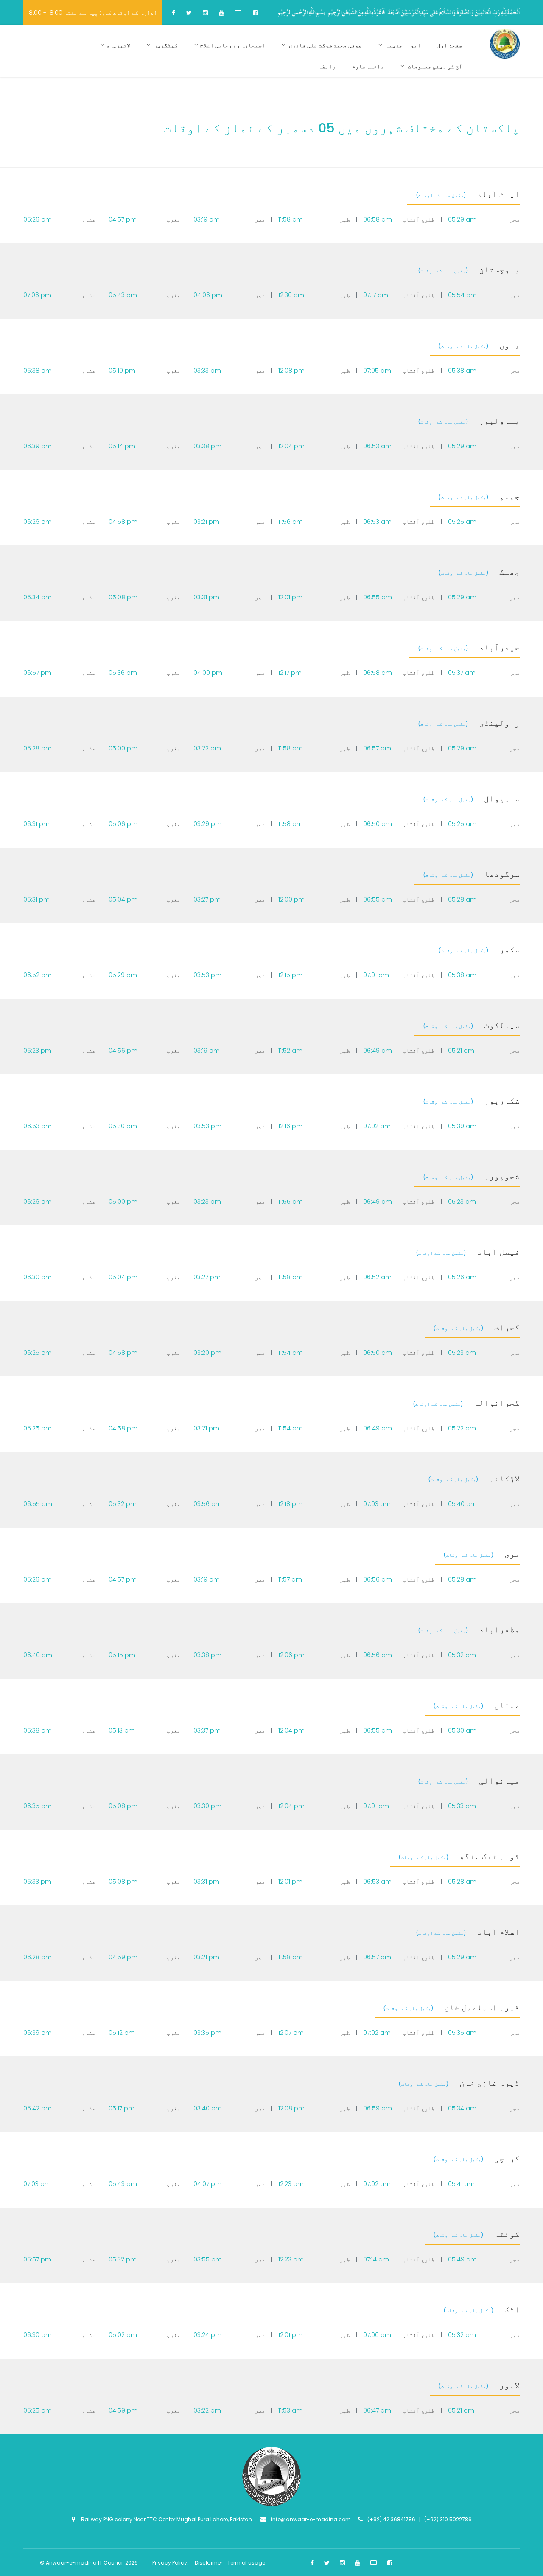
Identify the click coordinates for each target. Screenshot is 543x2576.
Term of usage (246, 2563)
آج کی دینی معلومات (434, 66)
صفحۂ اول (450, 45)
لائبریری (118, 45)
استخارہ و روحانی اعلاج (233, 45)
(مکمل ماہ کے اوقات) (441, 195)
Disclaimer (209, 2563)
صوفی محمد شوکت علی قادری (325, 45)
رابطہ (327, 66)
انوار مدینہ (403, 45)
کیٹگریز (165, 45)
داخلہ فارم (368, 66)
